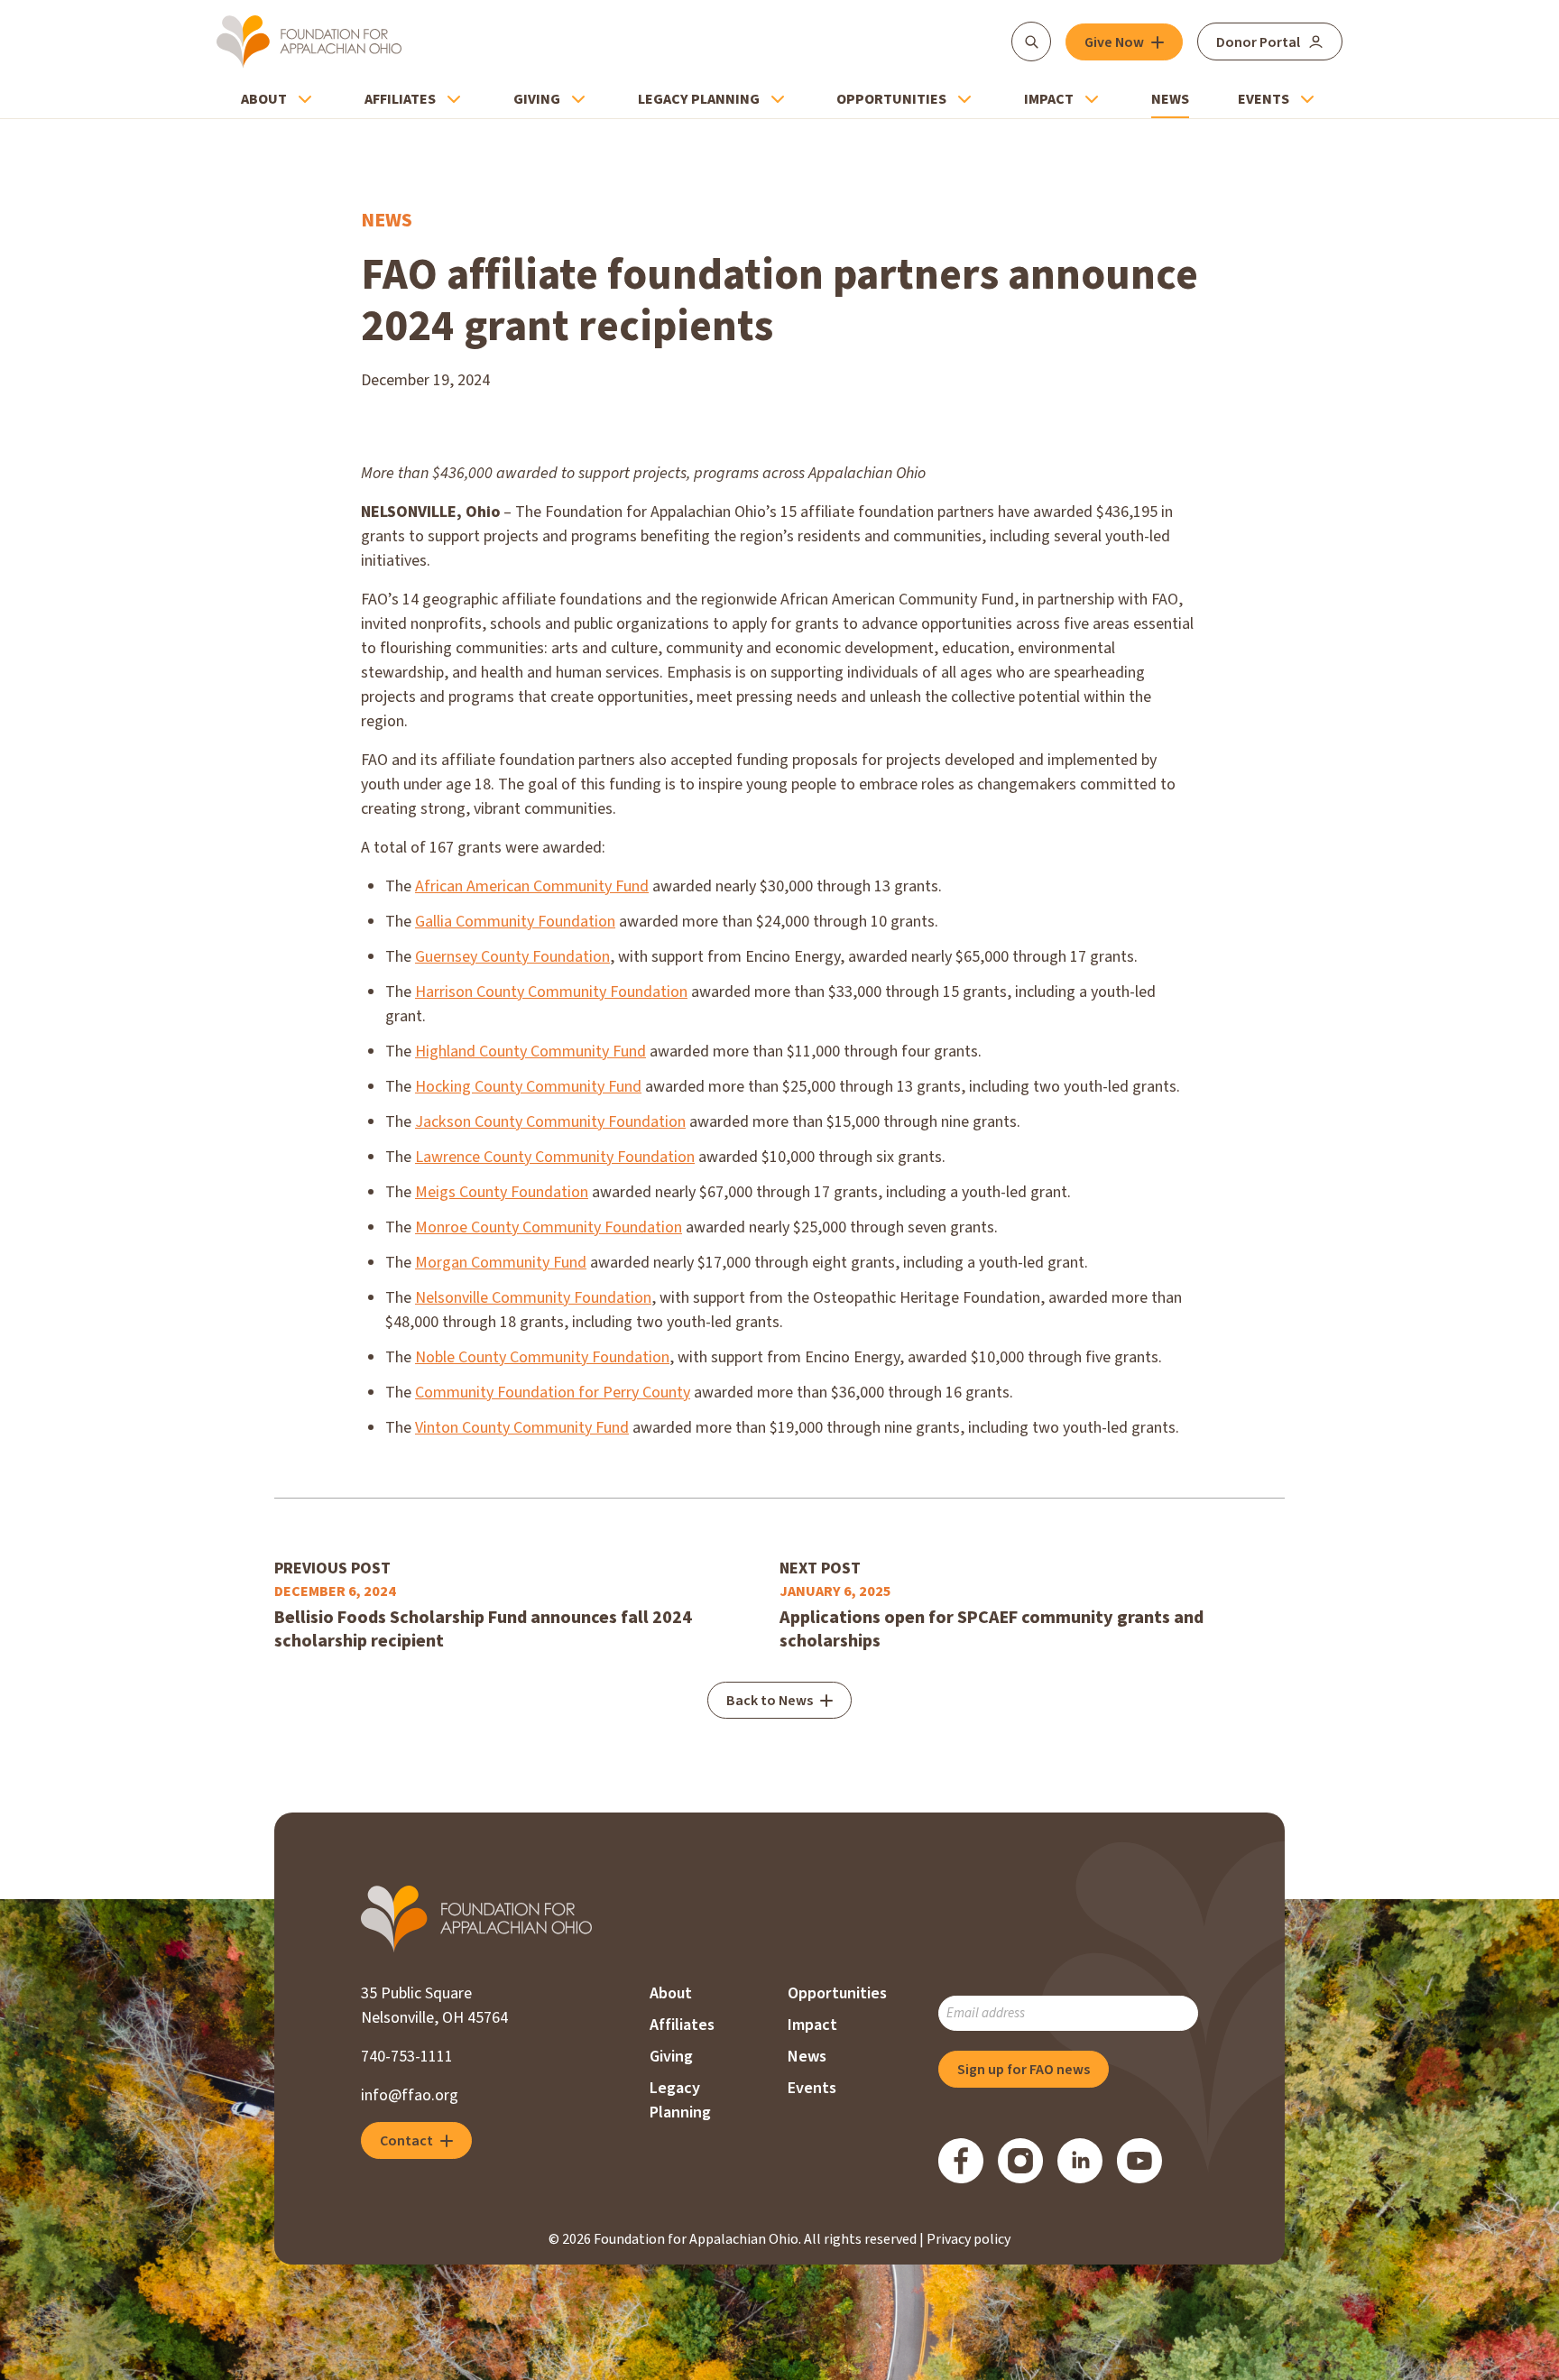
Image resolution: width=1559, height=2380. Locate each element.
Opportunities (891, 99)
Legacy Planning (699, 99)
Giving (537, 99)
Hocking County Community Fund (528, 1087)
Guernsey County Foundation (512, 957)
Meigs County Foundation (502, 1192)
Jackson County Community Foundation (550, 1122)
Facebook (961, 2161)
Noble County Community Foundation (542, 1357)
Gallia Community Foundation (515, 922)
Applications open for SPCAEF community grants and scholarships (992, 1629)
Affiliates (400, 99)
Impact (1049, 99)
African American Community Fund (532, 886)
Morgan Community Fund (501, 1263)
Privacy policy (969, 2239)
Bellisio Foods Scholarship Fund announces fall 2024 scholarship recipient (483, 1629)
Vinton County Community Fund (522, 1428)
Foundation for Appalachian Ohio (309, 42)
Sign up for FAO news (1024, 2070)
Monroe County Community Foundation (549, 1227)
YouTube (1139, 2161)
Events (1264, 99)
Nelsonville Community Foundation (533, 1298)
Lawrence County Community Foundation (555, 1157)
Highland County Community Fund (530, 1052)
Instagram (1020, 2161)
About (264, 99)
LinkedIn (1080, 2161)
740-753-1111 (407, 2057)
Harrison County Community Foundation (551, 992)
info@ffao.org (410, 2095)
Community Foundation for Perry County (553, 1393)
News (1170, 99)
